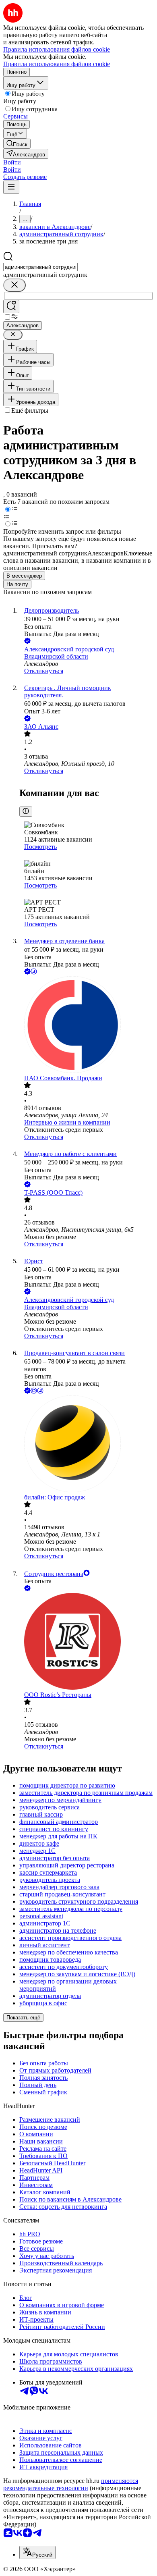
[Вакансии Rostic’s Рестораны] (87, 1642)
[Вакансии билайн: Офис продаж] (87, 1445)
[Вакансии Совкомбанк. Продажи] (87, 1025)
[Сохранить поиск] (11, 307)
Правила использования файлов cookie (57, 64)
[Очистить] (14, 285)
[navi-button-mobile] (11, 187)
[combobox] (40, 267)
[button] (12, 162)
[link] (17, 144)
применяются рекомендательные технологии (71, 2484)
